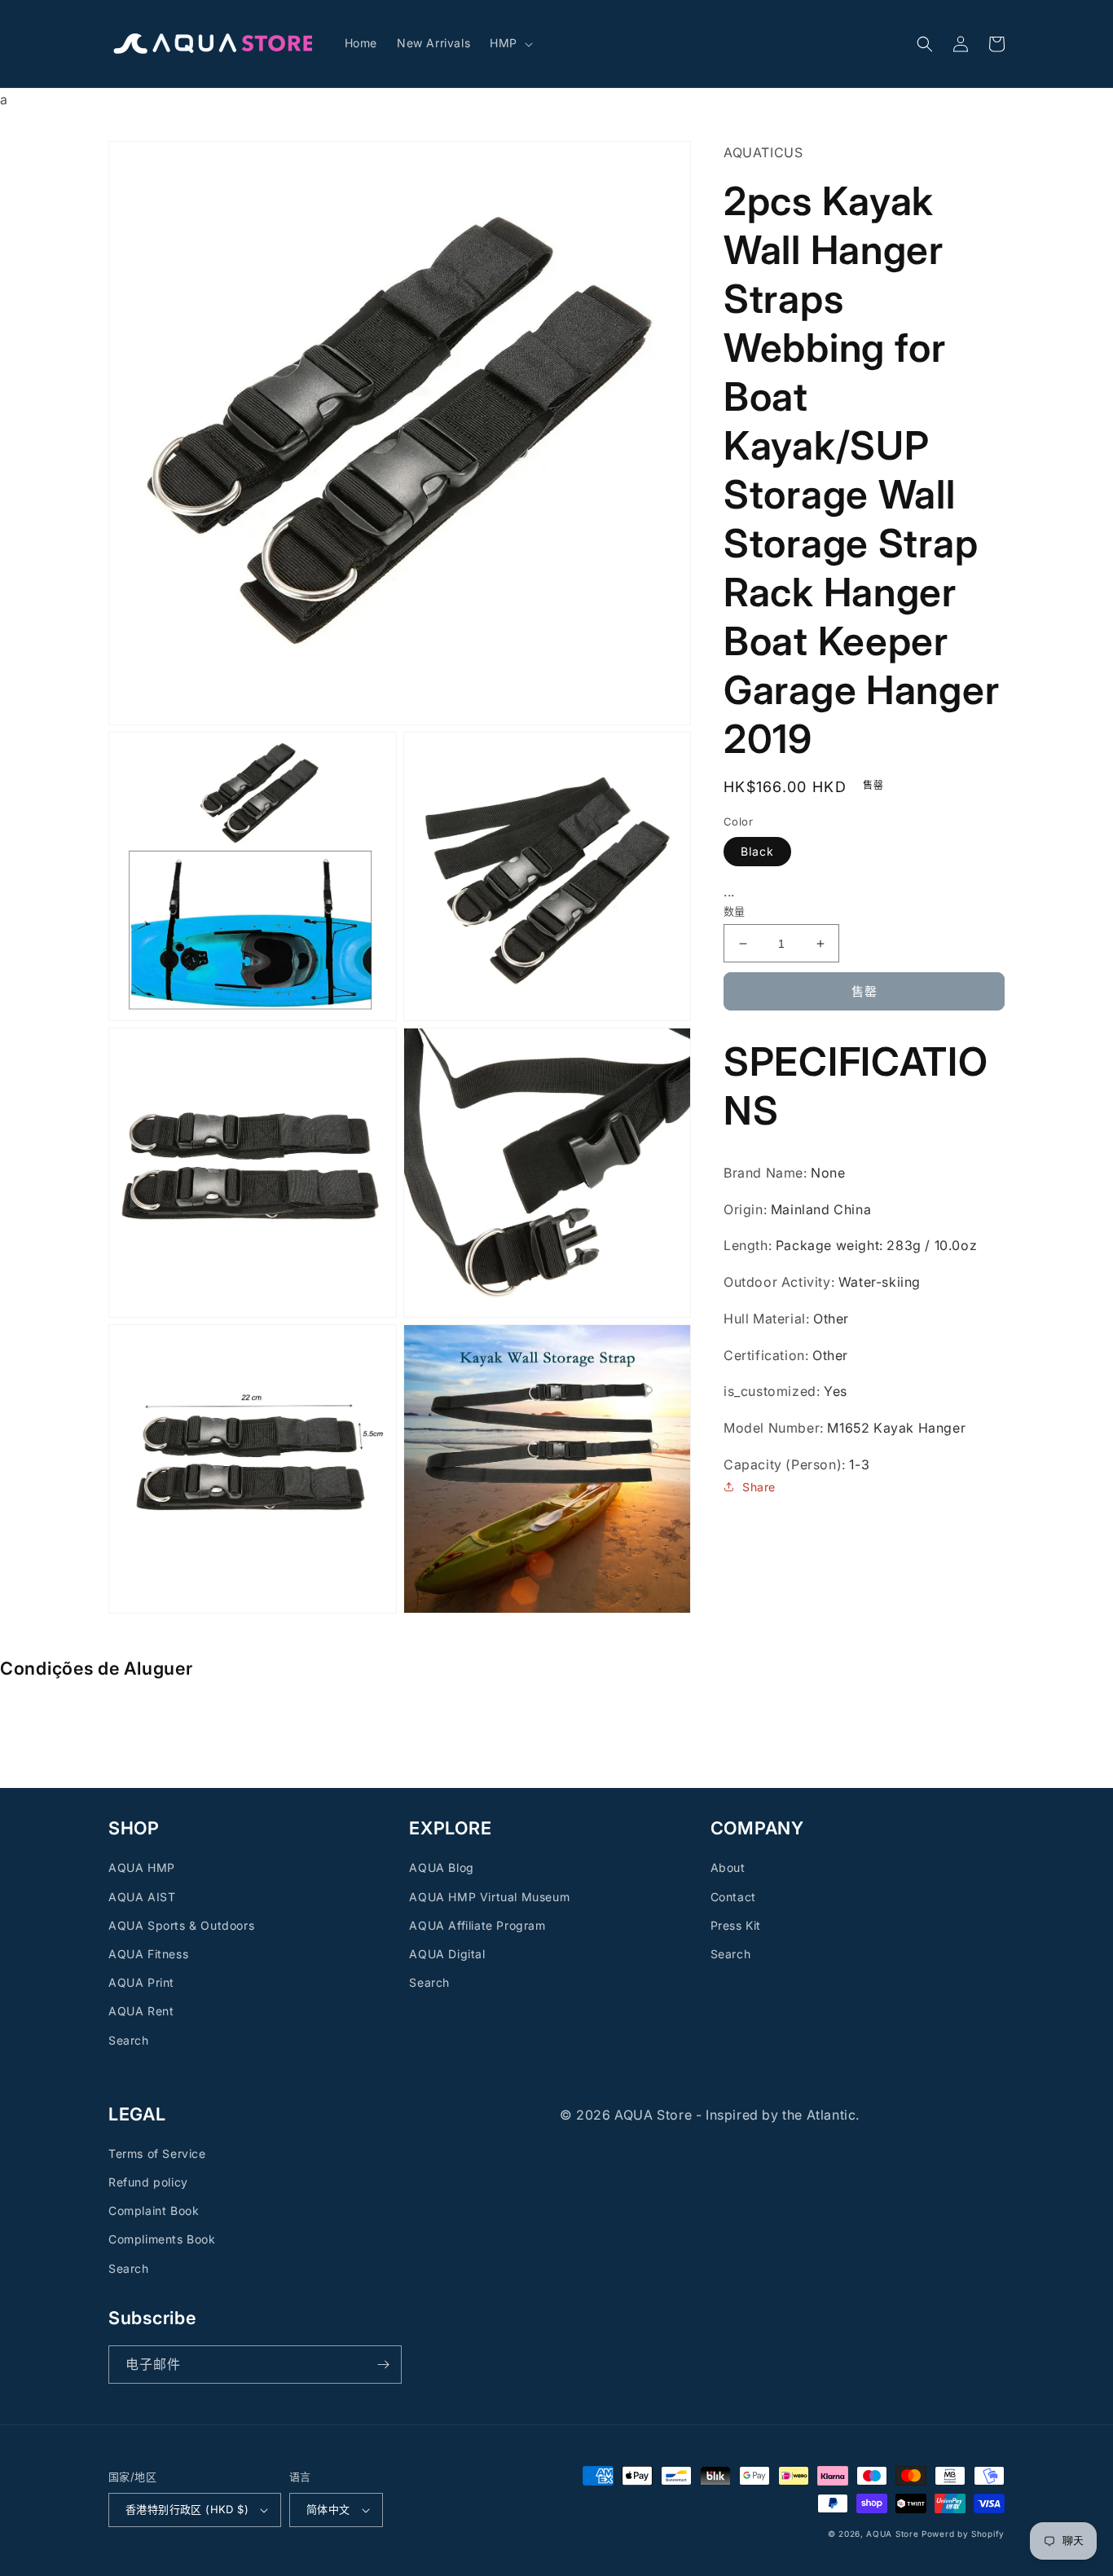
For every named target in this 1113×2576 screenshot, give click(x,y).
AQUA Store (892, 2534)
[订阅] (383, 2365)
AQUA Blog (441, 1867)
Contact (733, 1897)
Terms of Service (157, 2153)
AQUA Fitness (148, 1954)
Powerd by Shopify (963, 2534)
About (728, 1867)
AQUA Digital (447, 1954)
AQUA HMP (142, 1867)
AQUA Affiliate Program (477, 1925)
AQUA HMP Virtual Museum (489, 1897)
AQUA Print (141, 1982)
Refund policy (148, 2182)
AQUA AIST (142, 1897)
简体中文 (328, 2509)
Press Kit (736, 1925)
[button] (510, 43)
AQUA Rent (141, 2011)
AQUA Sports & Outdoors (181, 1925)
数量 (735, 911)
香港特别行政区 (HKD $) (187, 2509)
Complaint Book (154, 2211)
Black (757, 851)
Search (129, 2040)
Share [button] (759, 1487)
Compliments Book (162, 2239)
